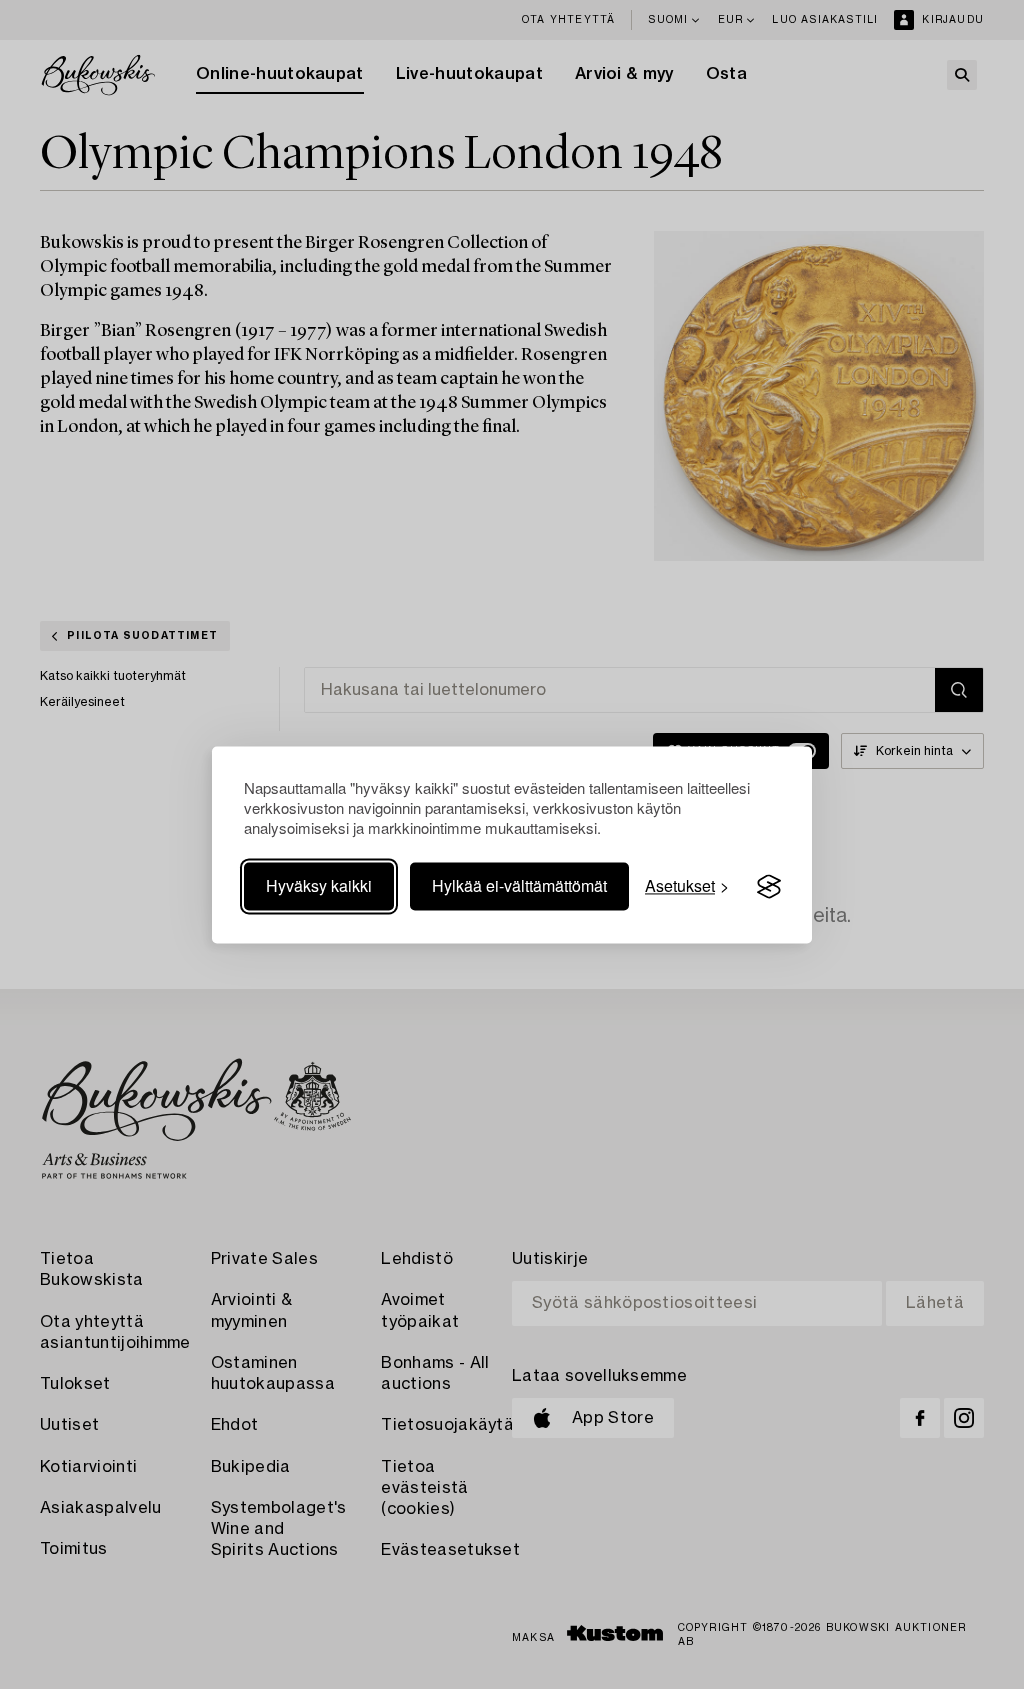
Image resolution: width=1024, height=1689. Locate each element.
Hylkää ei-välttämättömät (519, 886)
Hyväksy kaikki (319, 886)
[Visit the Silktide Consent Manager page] (769, 887)
